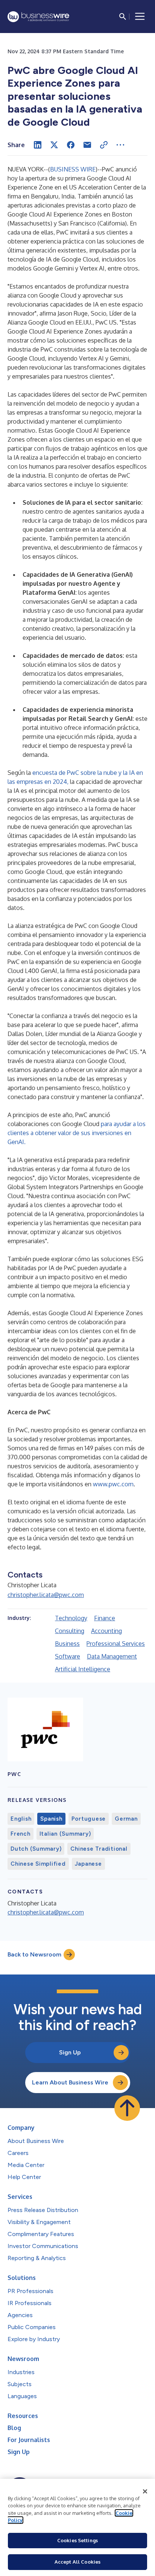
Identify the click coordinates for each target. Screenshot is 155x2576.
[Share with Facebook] (71, 145)
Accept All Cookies (77, 2562)
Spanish (51, 1819)
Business (67, 1644)
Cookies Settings (77, 2540)
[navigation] (140, 17)
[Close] (145, 2492)
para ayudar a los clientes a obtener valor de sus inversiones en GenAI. (77, 1133)
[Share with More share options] (120, 145)
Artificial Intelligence (83, 1669)
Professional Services (116, 1644)
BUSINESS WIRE (73, 169)
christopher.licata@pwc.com (46, 1595)
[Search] (123, 17)
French (21, 1834)
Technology (71, 1618)
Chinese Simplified (38, 1864)
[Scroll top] (127, 2108)
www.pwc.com (113, 1484)
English (21, 1819)
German (126, 1819)
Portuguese (89, 1819)
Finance (105, 1618)
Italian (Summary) (65, 1834)
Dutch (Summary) (36, 1849)
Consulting (70, 1631)
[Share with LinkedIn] (38, 145)
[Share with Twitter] (54, 145)
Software (68, 1656)
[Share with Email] (87, 145)
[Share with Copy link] (104, 145)
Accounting (106, 1631)
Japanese (88, 1864)
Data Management (112, 1656)
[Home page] (38, 17)
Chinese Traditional (99, 1849)
